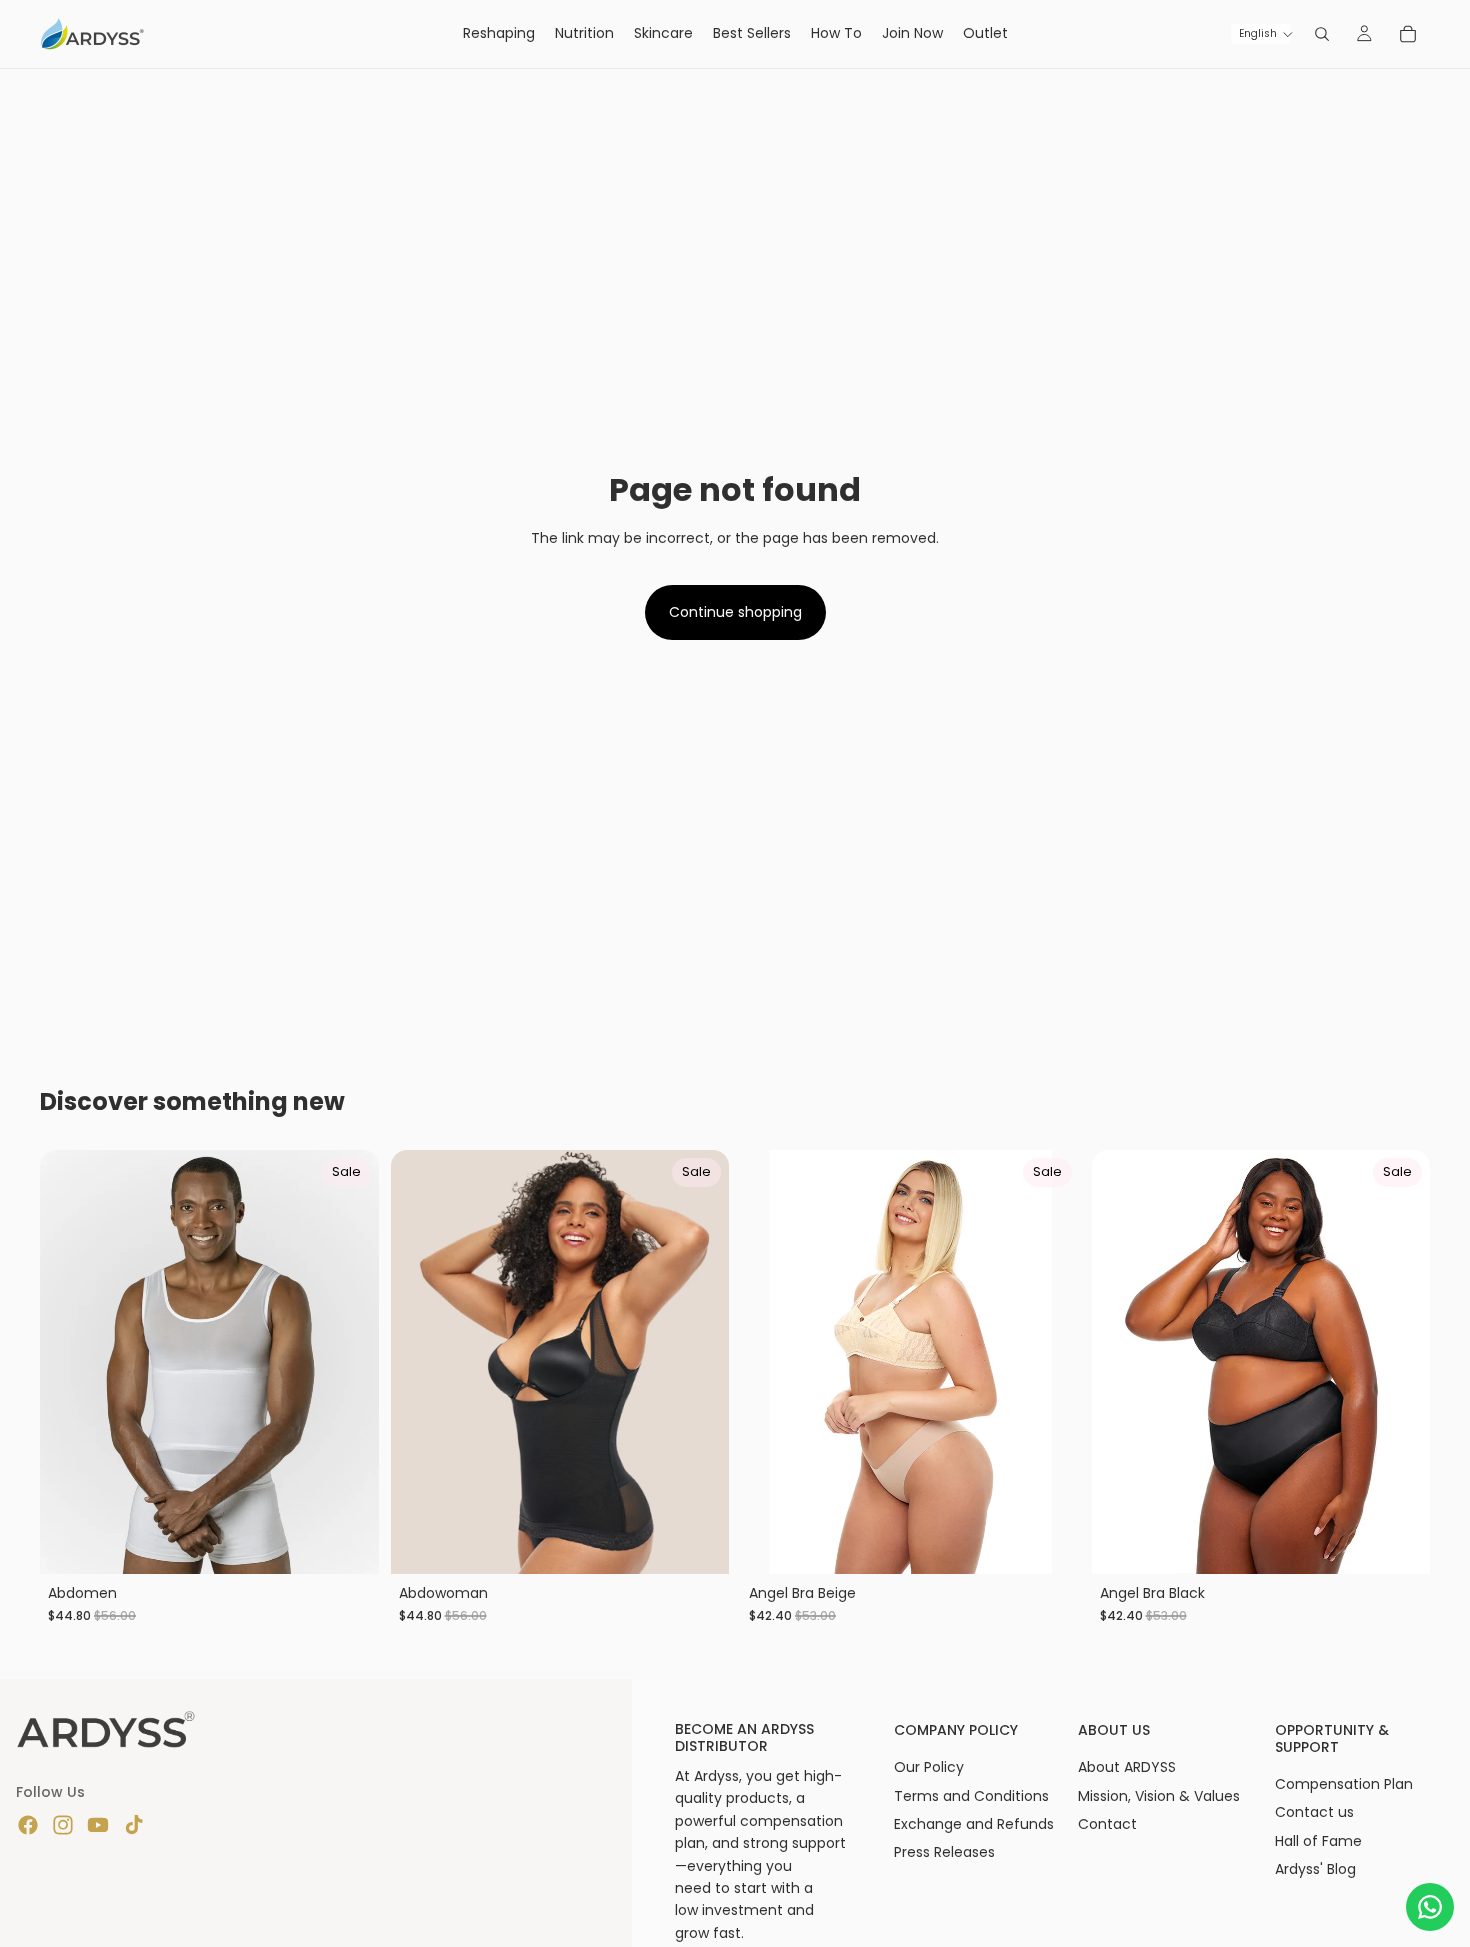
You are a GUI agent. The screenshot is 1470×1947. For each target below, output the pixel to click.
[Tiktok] (134, 1825)
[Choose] (348, 1543)
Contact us (1314, 1812)
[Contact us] (1430, 1907)
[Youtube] (98, 1825)
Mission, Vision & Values (1159, 1796)
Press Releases (944, 1852)
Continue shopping (735, 612)
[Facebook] (28, 1825)
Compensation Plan (1344, 1784)
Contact (1107, 1824)
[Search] (1322, 34)
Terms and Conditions (971, 1796)
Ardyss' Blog (1315, 1869)
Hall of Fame (1318, 1841)
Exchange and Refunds (974, 1824)
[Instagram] (63, 1825)
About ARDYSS (1127, 1767)
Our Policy (929, 1767)
